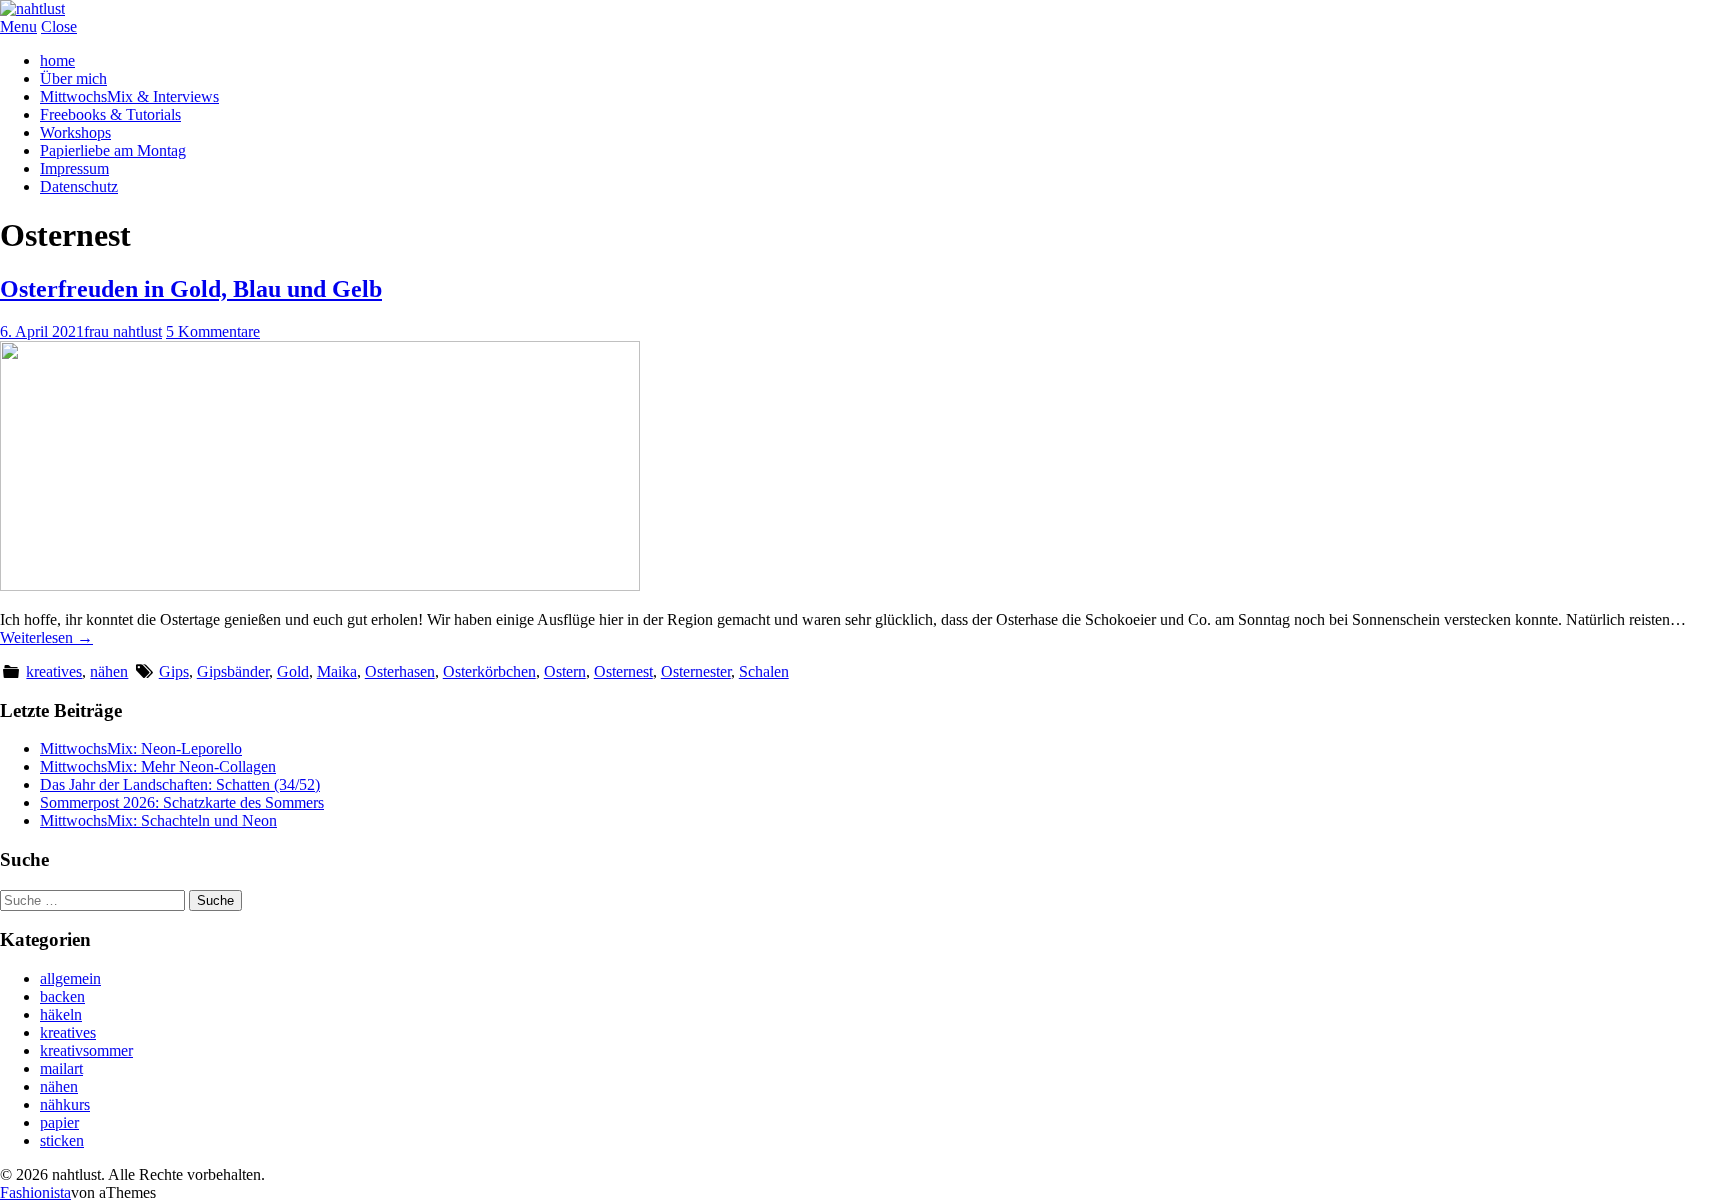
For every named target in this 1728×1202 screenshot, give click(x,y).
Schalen (764, 671)
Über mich (73, 78)
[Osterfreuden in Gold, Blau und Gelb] (320, 585)
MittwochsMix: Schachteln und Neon (158, 820)
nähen (109, 671)
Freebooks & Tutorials (110, 114)
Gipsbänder (233, 671)
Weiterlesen (46, 637)
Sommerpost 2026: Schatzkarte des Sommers (182, 802)
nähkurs (65, 1104)
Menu (18, 26)
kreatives (54, 671)
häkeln (61, 1014)
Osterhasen (400, 671)
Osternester (696, 671)
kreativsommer (86, 1050)
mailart (61, 1068)
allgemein (70, 978)
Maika (337, 671)
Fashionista (35, 1192)
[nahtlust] (32, 8)
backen (62, 996)
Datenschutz (79, 186)
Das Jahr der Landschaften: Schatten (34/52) (180, 784)
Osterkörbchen (489, 671)
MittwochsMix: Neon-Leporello (141, 748)
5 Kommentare (213, 331)
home (57, 60)
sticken (62, 1140)
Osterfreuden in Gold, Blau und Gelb (191, 289)
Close (59, 26)
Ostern (565, 671)
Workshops (75, 132)
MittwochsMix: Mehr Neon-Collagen (158, 766)
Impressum (74, 168)
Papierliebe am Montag (113, 150)
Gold (293, 671)
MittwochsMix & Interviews (129, 96)
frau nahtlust (123, 331)
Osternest (623, 671)
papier (59, 1122)
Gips (174, 671)
